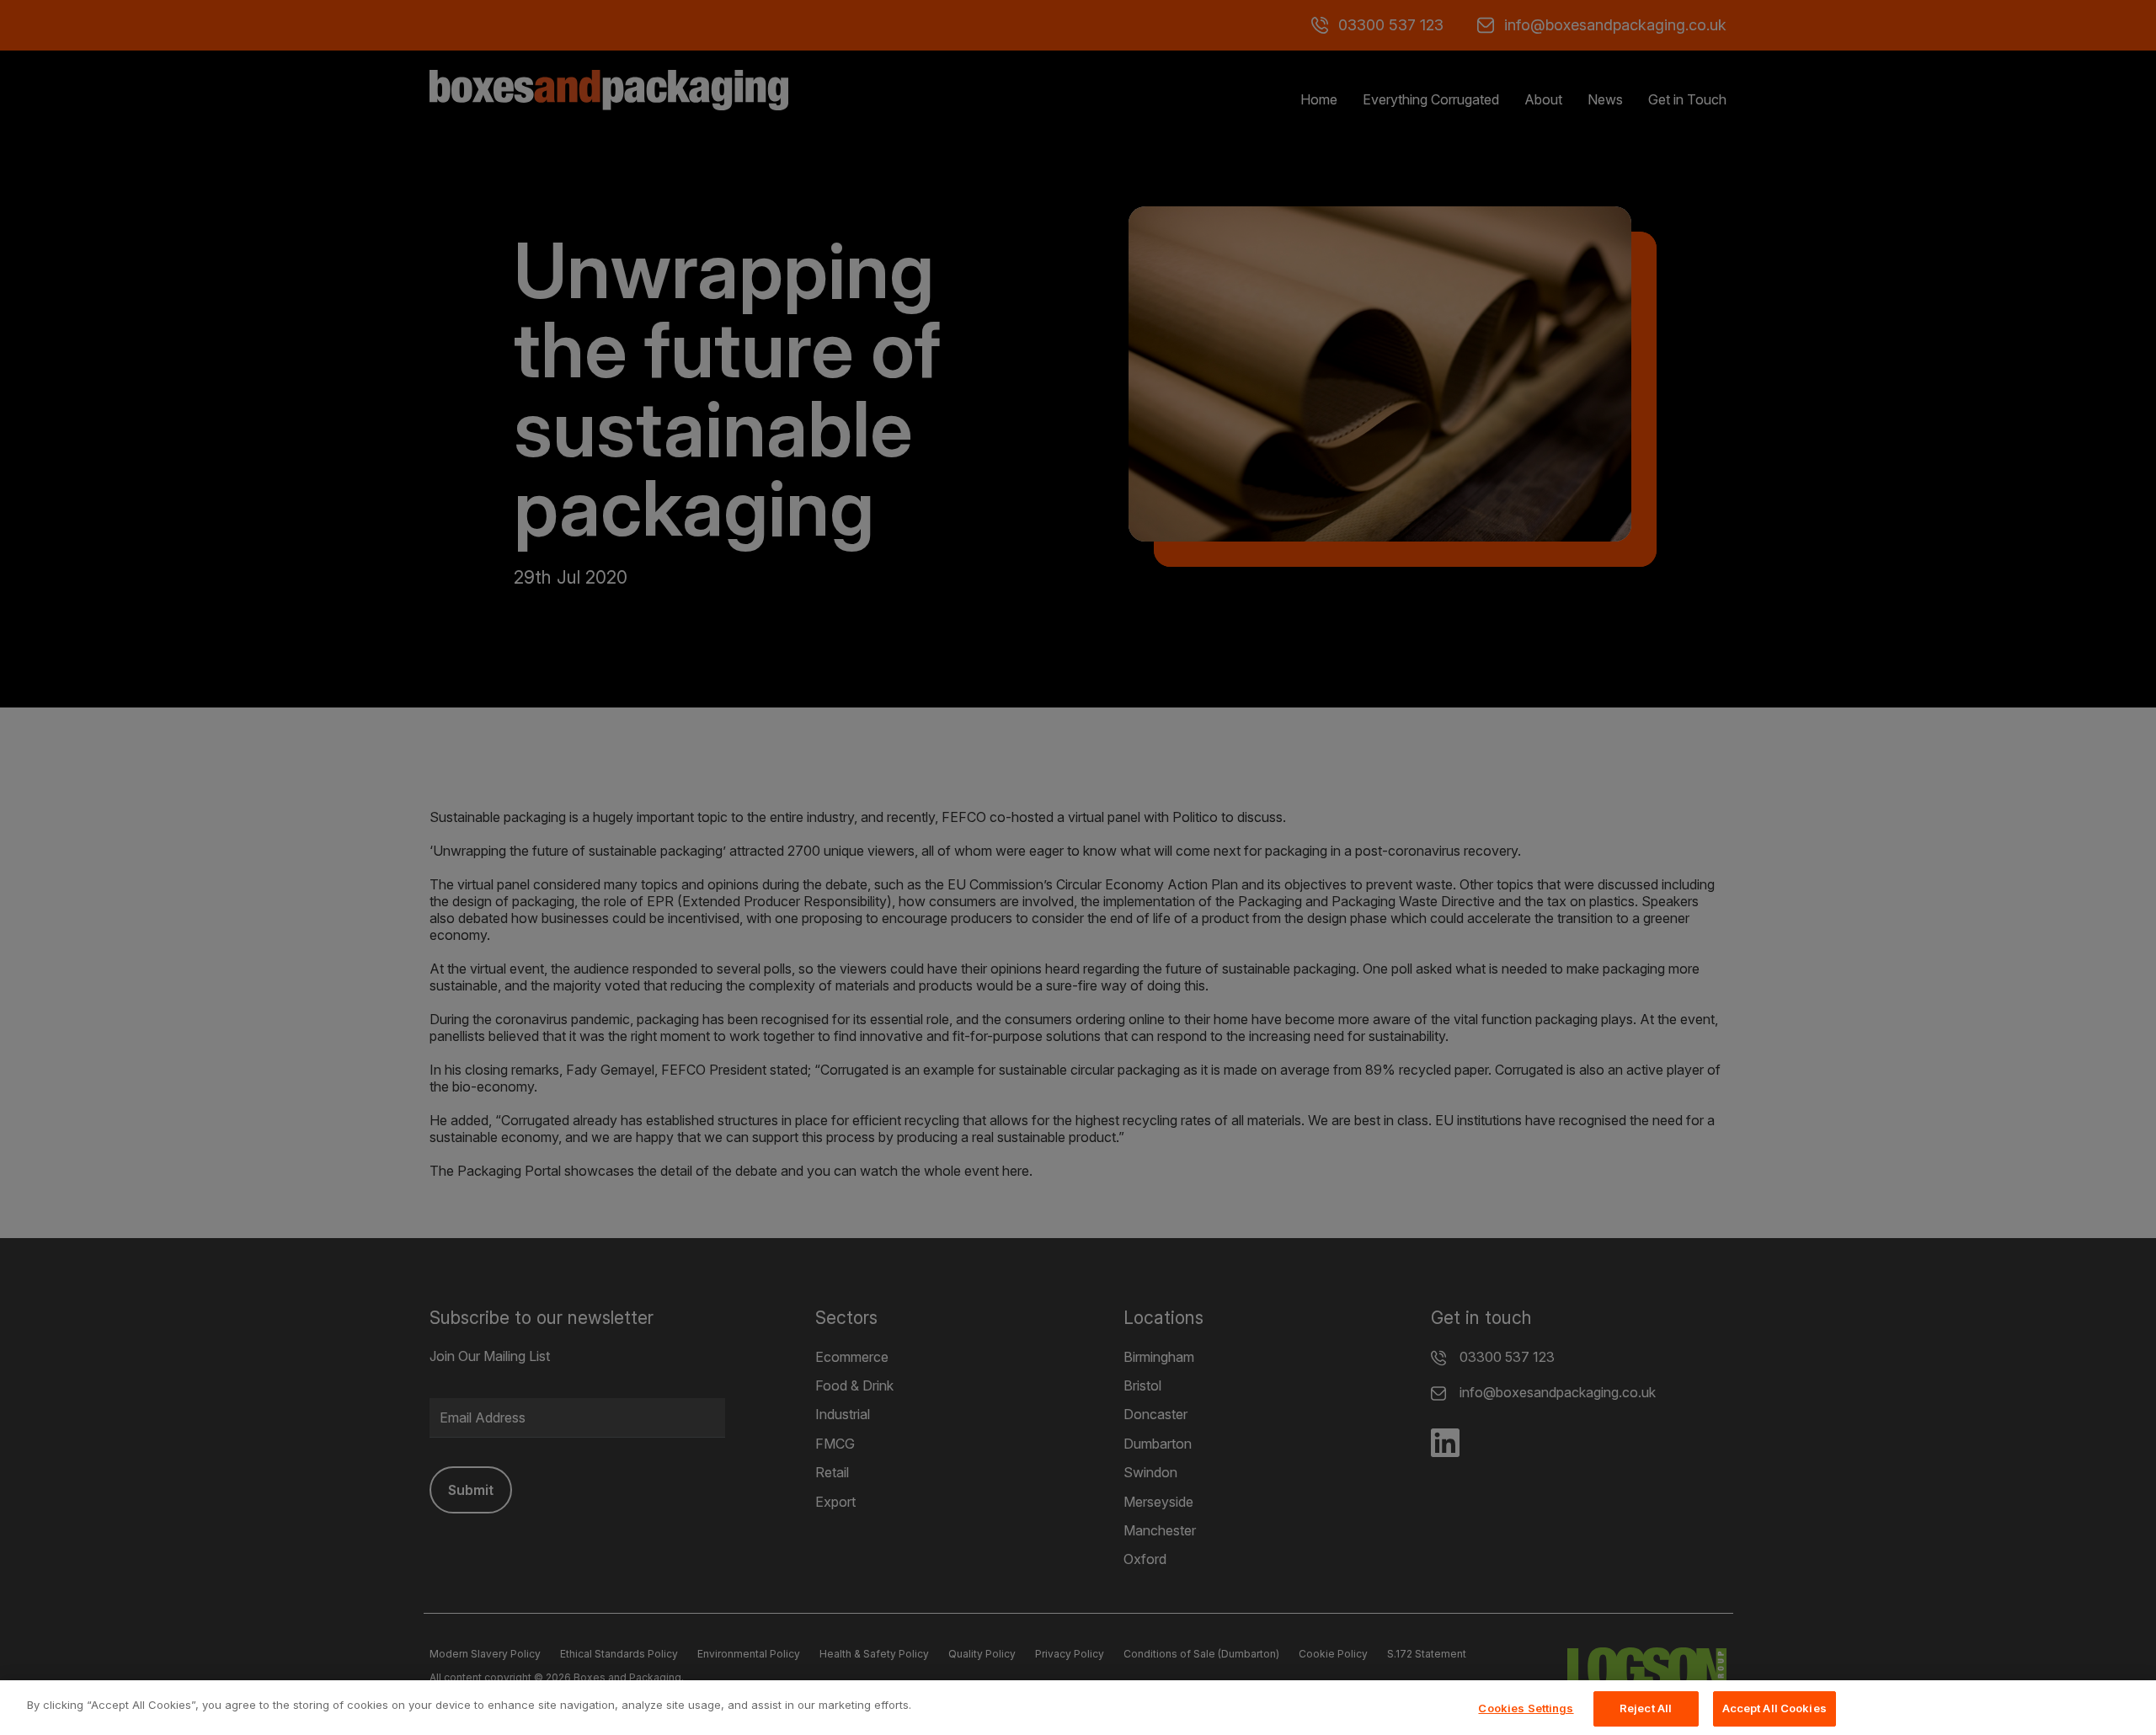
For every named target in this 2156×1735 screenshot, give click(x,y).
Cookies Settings (1526, 1708)
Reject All (1646, 1708)
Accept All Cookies (1774, 1708)
